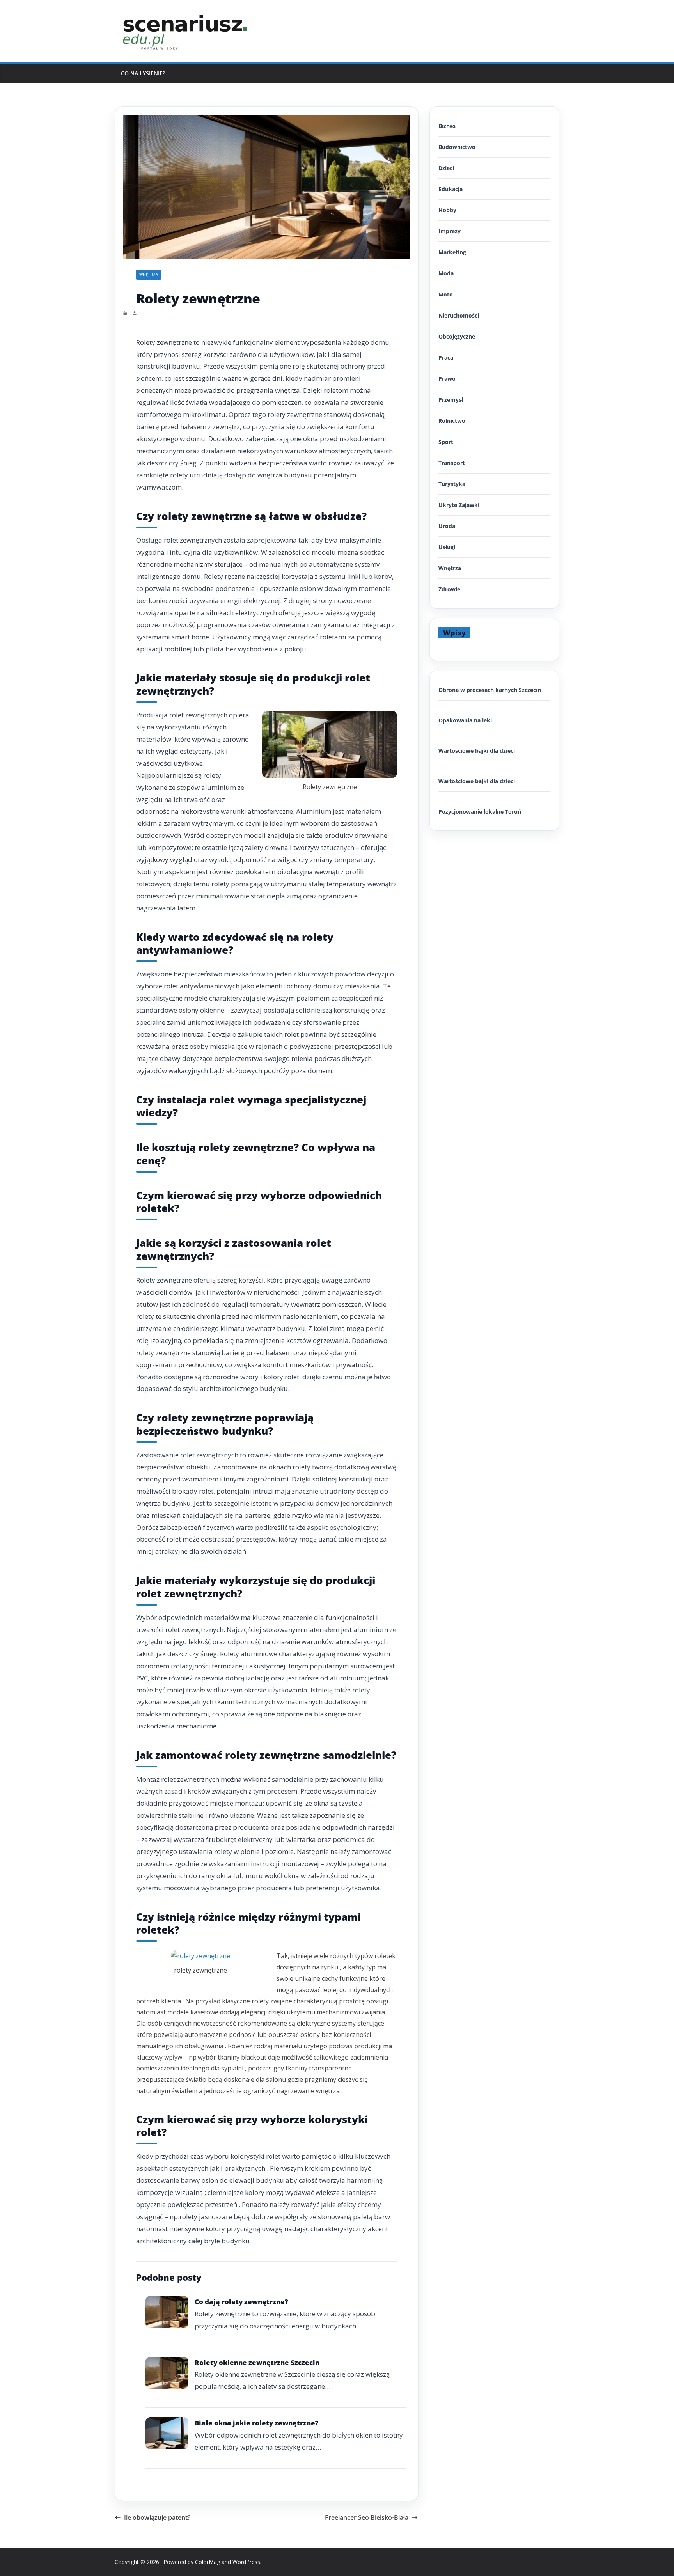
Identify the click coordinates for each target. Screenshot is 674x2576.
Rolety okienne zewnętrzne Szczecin (257, 2362)
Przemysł (451, 400)
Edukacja (451, 189)
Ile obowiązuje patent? (157, 2517)
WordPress (246, 2562)
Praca (446, 357)
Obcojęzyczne (457, 336)
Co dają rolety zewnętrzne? (241, 2302)
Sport (446, 442)
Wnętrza (149, 275)
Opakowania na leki (465, 720)
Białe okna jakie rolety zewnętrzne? (257, 2423)
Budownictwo (457, 147)
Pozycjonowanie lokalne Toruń (480, 812)
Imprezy (450, 231)
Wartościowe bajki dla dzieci (477, 751)
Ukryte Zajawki (459, 505)
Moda (446, 273)
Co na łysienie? (143, 73)
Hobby (447, 210)
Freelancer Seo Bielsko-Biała (367, 2517)
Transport (452, 463)
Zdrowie (449, 589)
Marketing (452, 252)
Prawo (447, 379)
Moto (446, 294)
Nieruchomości (459, 315)
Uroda (447, 526)
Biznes (447, 126)
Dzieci (446, 168)
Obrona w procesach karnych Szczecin (490, 690)
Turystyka (452, 484)
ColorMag (208, 2562)
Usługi (447, 547)
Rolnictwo (452, 421)
